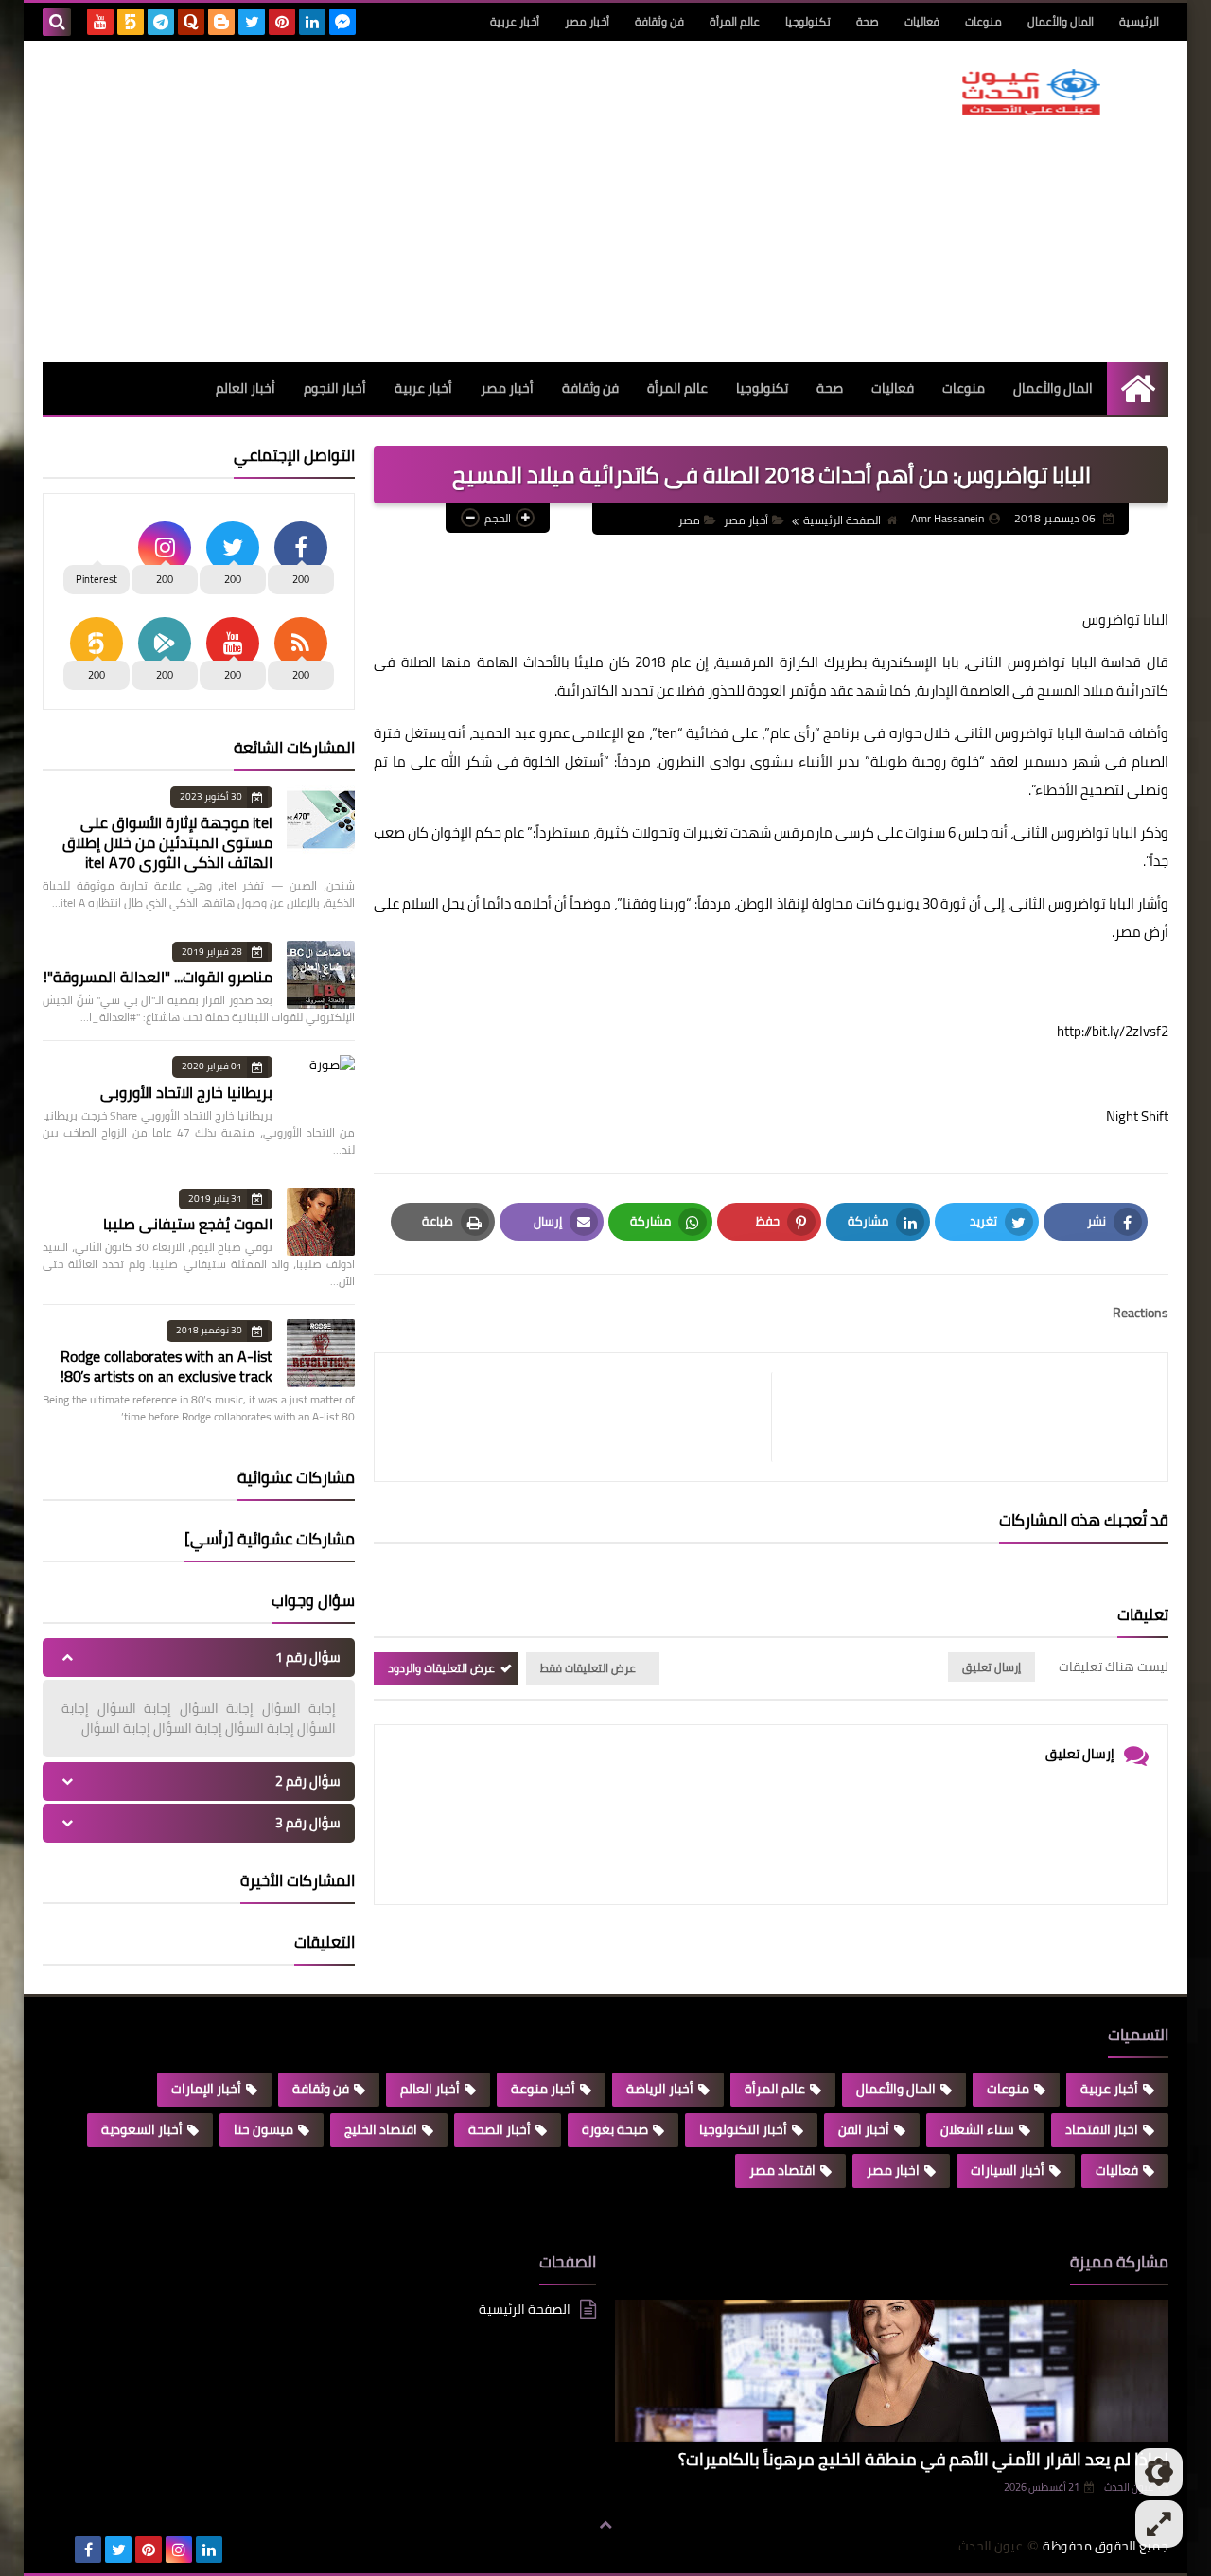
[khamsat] (131, 22)
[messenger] (342, 22)
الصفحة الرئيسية (842, 520)
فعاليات (922, 21)
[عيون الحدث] (1031, 92)
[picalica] (58, 2550)
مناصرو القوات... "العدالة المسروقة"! (158, 977)
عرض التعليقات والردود (441, 1668)
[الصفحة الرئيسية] (1138, 388)
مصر (689, 520)
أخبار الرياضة (660, 2089)
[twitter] (252, 22)
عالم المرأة (735, 21)
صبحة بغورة (615, 2129)
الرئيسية (1139, 21)
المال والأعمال (1061, 21)
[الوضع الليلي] (1159, 2472)
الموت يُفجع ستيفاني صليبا (188, 1224)
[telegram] (161, 22)
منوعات (983, 21)
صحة (868, 21)
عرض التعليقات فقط (588, 1668)
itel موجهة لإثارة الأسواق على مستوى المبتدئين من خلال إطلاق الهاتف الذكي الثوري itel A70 (167, 842)
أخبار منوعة (543, 2089)
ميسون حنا (263, 2129)
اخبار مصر (893, 2170)
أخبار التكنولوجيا (743, 2129)
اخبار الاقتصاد (1102, 2129)
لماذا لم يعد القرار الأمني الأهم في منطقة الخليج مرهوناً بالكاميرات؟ (923, 2459)
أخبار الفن (864, 2129)
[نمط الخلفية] (1159, 2524)
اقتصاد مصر (782, 2170)
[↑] (605, 2526)
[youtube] (100, 22)
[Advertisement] (387, 202)
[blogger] (221, 22)
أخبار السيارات (1008, 2170)
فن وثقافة (659, 21)
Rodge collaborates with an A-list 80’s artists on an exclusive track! (167, 1366)
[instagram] (179, 2550)
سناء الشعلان (977, 2129)
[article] (582, 1417)
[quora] (191, 22)
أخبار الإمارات (206, 2089)
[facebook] (88, 2550)
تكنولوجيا (808, 21)
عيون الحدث (991, 2546)
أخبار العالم (246, 388)
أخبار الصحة (500, 2129)
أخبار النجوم (335, 388)
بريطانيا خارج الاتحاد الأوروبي (186, 1092)
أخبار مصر (587, 21)
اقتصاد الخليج (381, 2129)
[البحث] (57, 22)
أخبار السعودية (142, 2129)
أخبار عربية (515, 21)
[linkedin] (312, 22)
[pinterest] (282, 22)
